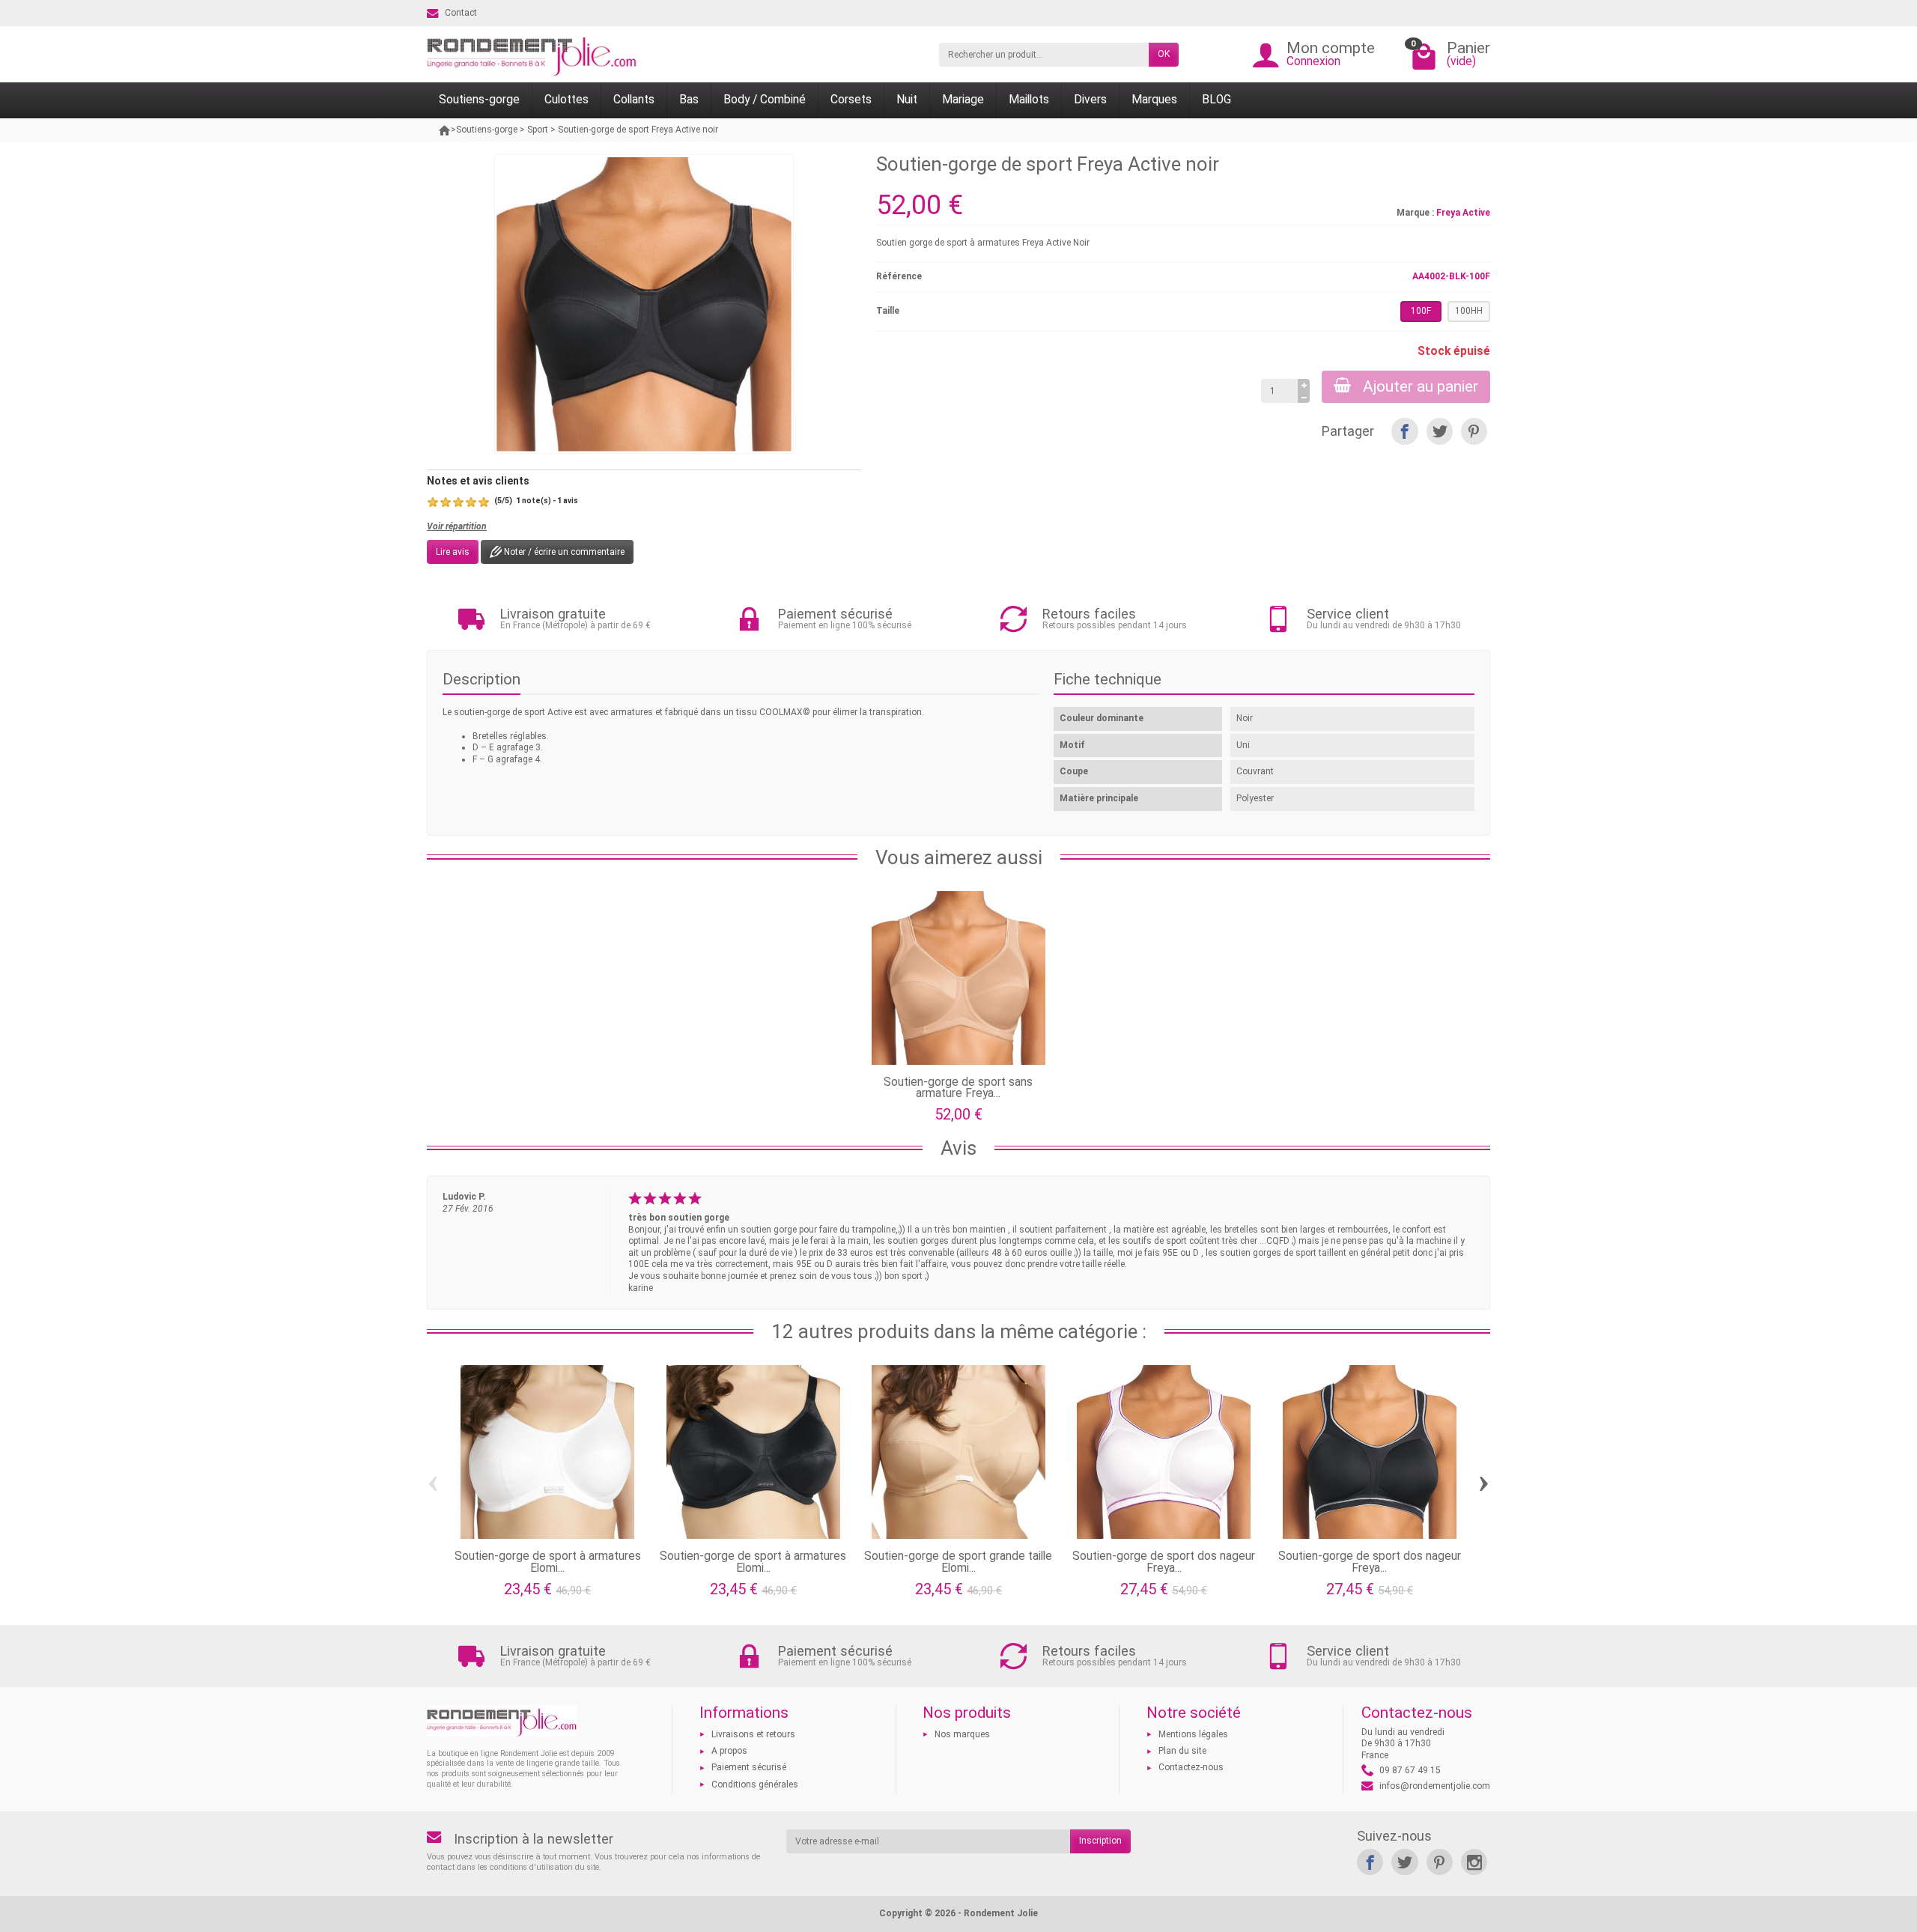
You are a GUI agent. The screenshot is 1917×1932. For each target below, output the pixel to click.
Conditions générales (755, 1784)
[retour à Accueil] (445, 130)
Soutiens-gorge (479, 100)
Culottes (566, 100)
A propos (729, 1751)
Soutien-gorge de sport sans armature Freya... (958, 1088)
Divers (1090, 100)
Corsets (851, 100)
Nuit (907, 100)
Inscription (1100, 1841)
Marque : (1415, 213)
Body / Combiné (765, 100)
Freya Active (1463, 213)
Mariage (963, 100)
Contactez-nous (1191, 1767)
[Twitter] (1440, 431)
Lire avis (453, 552)
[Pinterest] (1474, 431)
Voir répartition (457, 526)
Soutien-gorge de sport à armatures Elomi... (548, 1562)
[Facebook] (1404, 431)
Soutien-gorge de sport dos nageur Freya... (1164, 1562)
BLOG (1216, 100)
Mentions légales (1193, 1734)
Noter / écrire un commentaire (563, 552)
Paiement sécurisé (749, 1767)
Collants (634, 100)
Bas (689, 100)
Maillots (1029, 100)
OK (1164, 54)
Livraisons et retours (753, 1734)
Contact (461, 13)
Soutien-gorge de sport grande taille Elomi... (958, 1562)
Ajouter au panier (1421, 386)
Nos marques (962, 1734)
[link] (1370, 1862)
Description (481, 679)
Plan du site (1182, 1751)
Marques (1154, 100)
